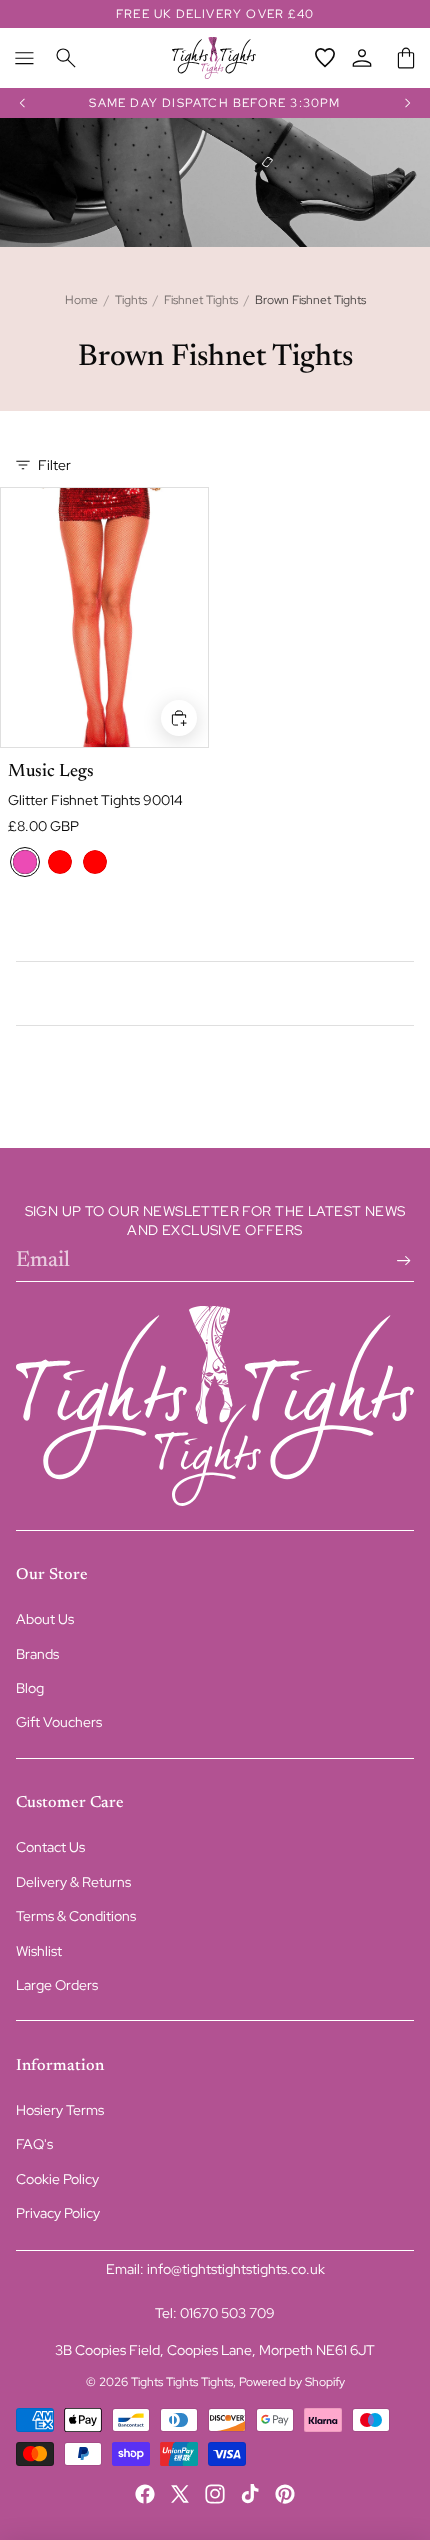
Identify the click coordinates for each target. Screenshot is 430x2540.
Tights (131, 300)
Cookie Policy (57, 2179)
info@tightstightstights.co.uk (236, 2269)
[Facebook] (145, 2494)
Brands (37, 1654)
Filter (54, 465)
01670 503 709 (227, 2313)
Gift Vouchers (59, 1722)
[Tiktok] (250, 2494)
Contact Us (50, 1847)
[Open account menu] (362, 58)
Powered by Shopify (292, 2382)
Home (81, 300)
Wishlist (39, 1951)
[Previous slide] (22, 103)
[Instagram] (215, 2494)
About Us (45, 1619)
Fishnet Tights (201, 300)
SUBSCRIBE (400, 1261)
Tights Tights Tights (182, 2382)
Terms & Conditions (76, 1916)
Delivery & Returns (73, 1882)
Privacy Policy (58, 2213)
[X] (180, 2494)
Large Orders (57, 1985)
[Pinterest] (285, 2494)
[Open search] (66, 58)
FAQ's (34, 2144)
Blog (30, 1688)
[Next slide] (408, 103)
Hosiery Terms (60, 2110)
